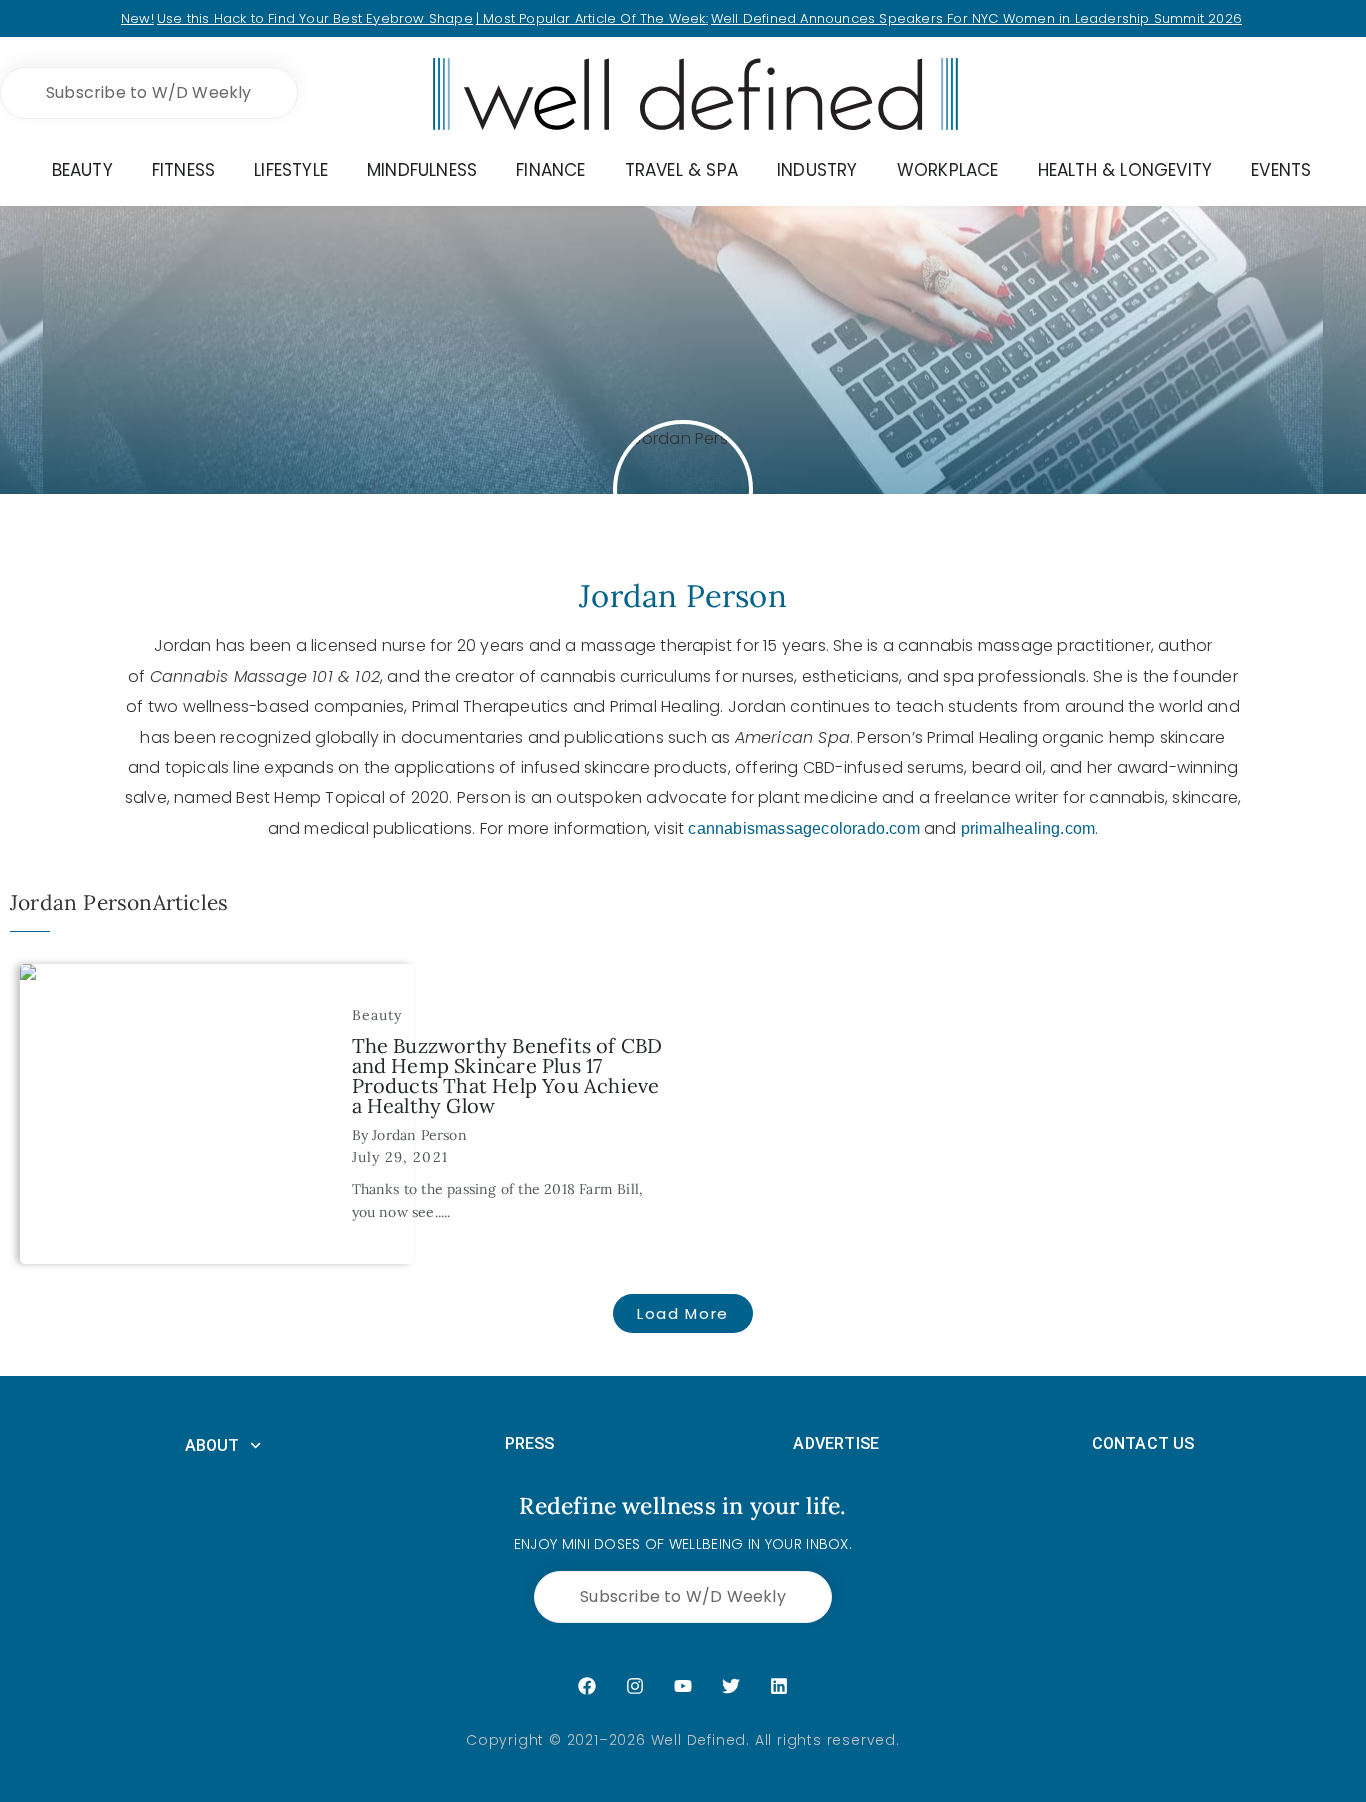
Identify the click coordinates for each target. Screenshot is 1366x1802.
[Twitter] (731, 1686)
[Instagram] (635, 1686)
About (212, 1445)
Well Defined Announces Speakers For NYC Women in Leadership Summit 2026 (976, 18)
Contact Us (1143, 1443)
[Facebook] (587, 1686)
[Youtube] (683, 1686)
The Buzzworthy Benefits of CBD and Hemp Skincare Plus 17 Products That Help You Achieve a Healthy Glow (507, 1075)
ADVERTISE (836, 1443)
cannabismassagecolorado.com (803, 828)
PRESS (530, 1443)
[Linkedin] (779, 1686)
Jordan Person (419, 1135)
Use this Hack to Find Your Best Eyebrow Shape (315, 18)
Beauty (377, 1015)
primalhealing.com (1028, 828)
